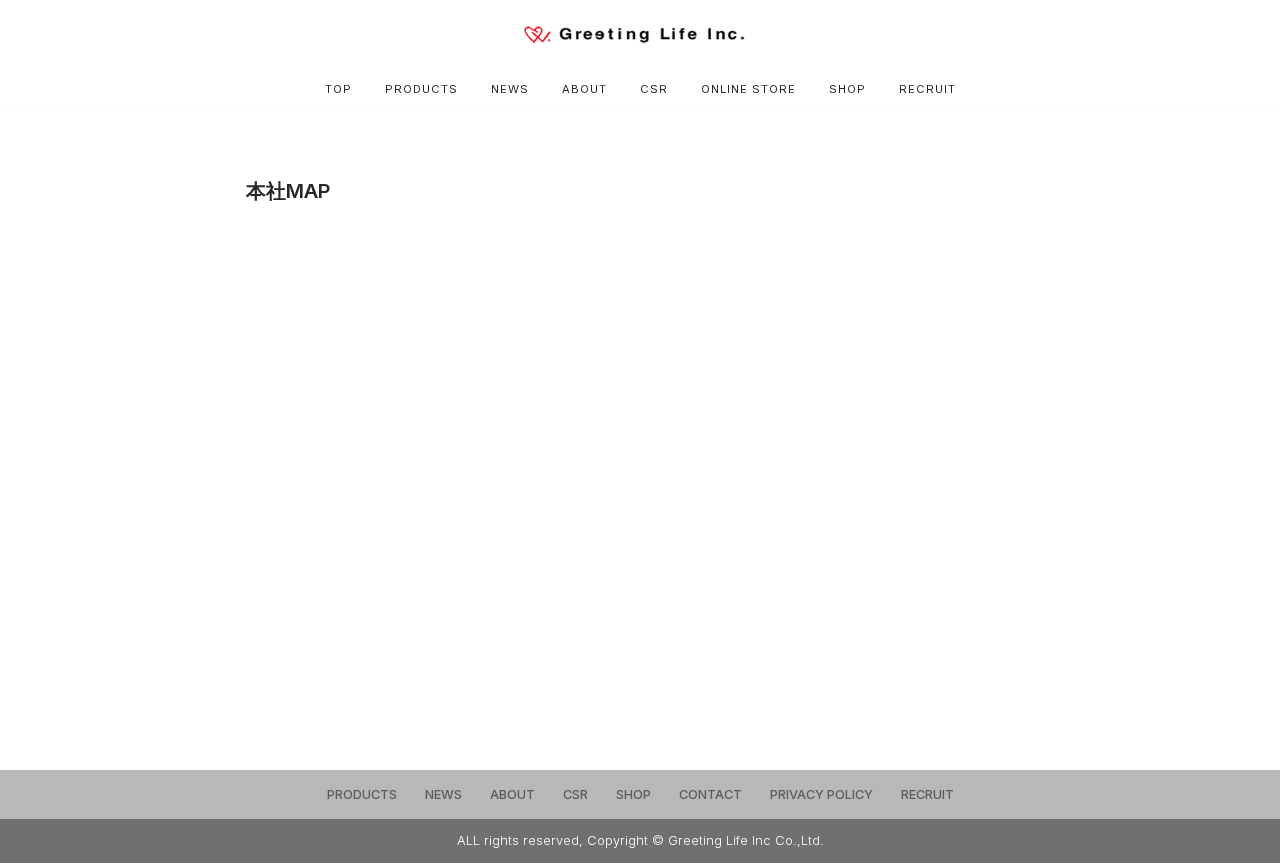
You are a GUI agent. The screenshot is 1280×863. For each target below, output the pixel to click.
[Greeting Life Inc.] (640, 34)
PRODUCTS (421, 89)
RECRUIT (927, 794)
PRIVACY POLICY (821, 794)
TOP (338, 89)
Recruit (927, 89)
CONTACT (710, 794)
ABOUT (584, 89)
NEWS (510, 89)
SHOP (847, 89)
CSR (654, 89)
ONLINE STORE (748, 89)
